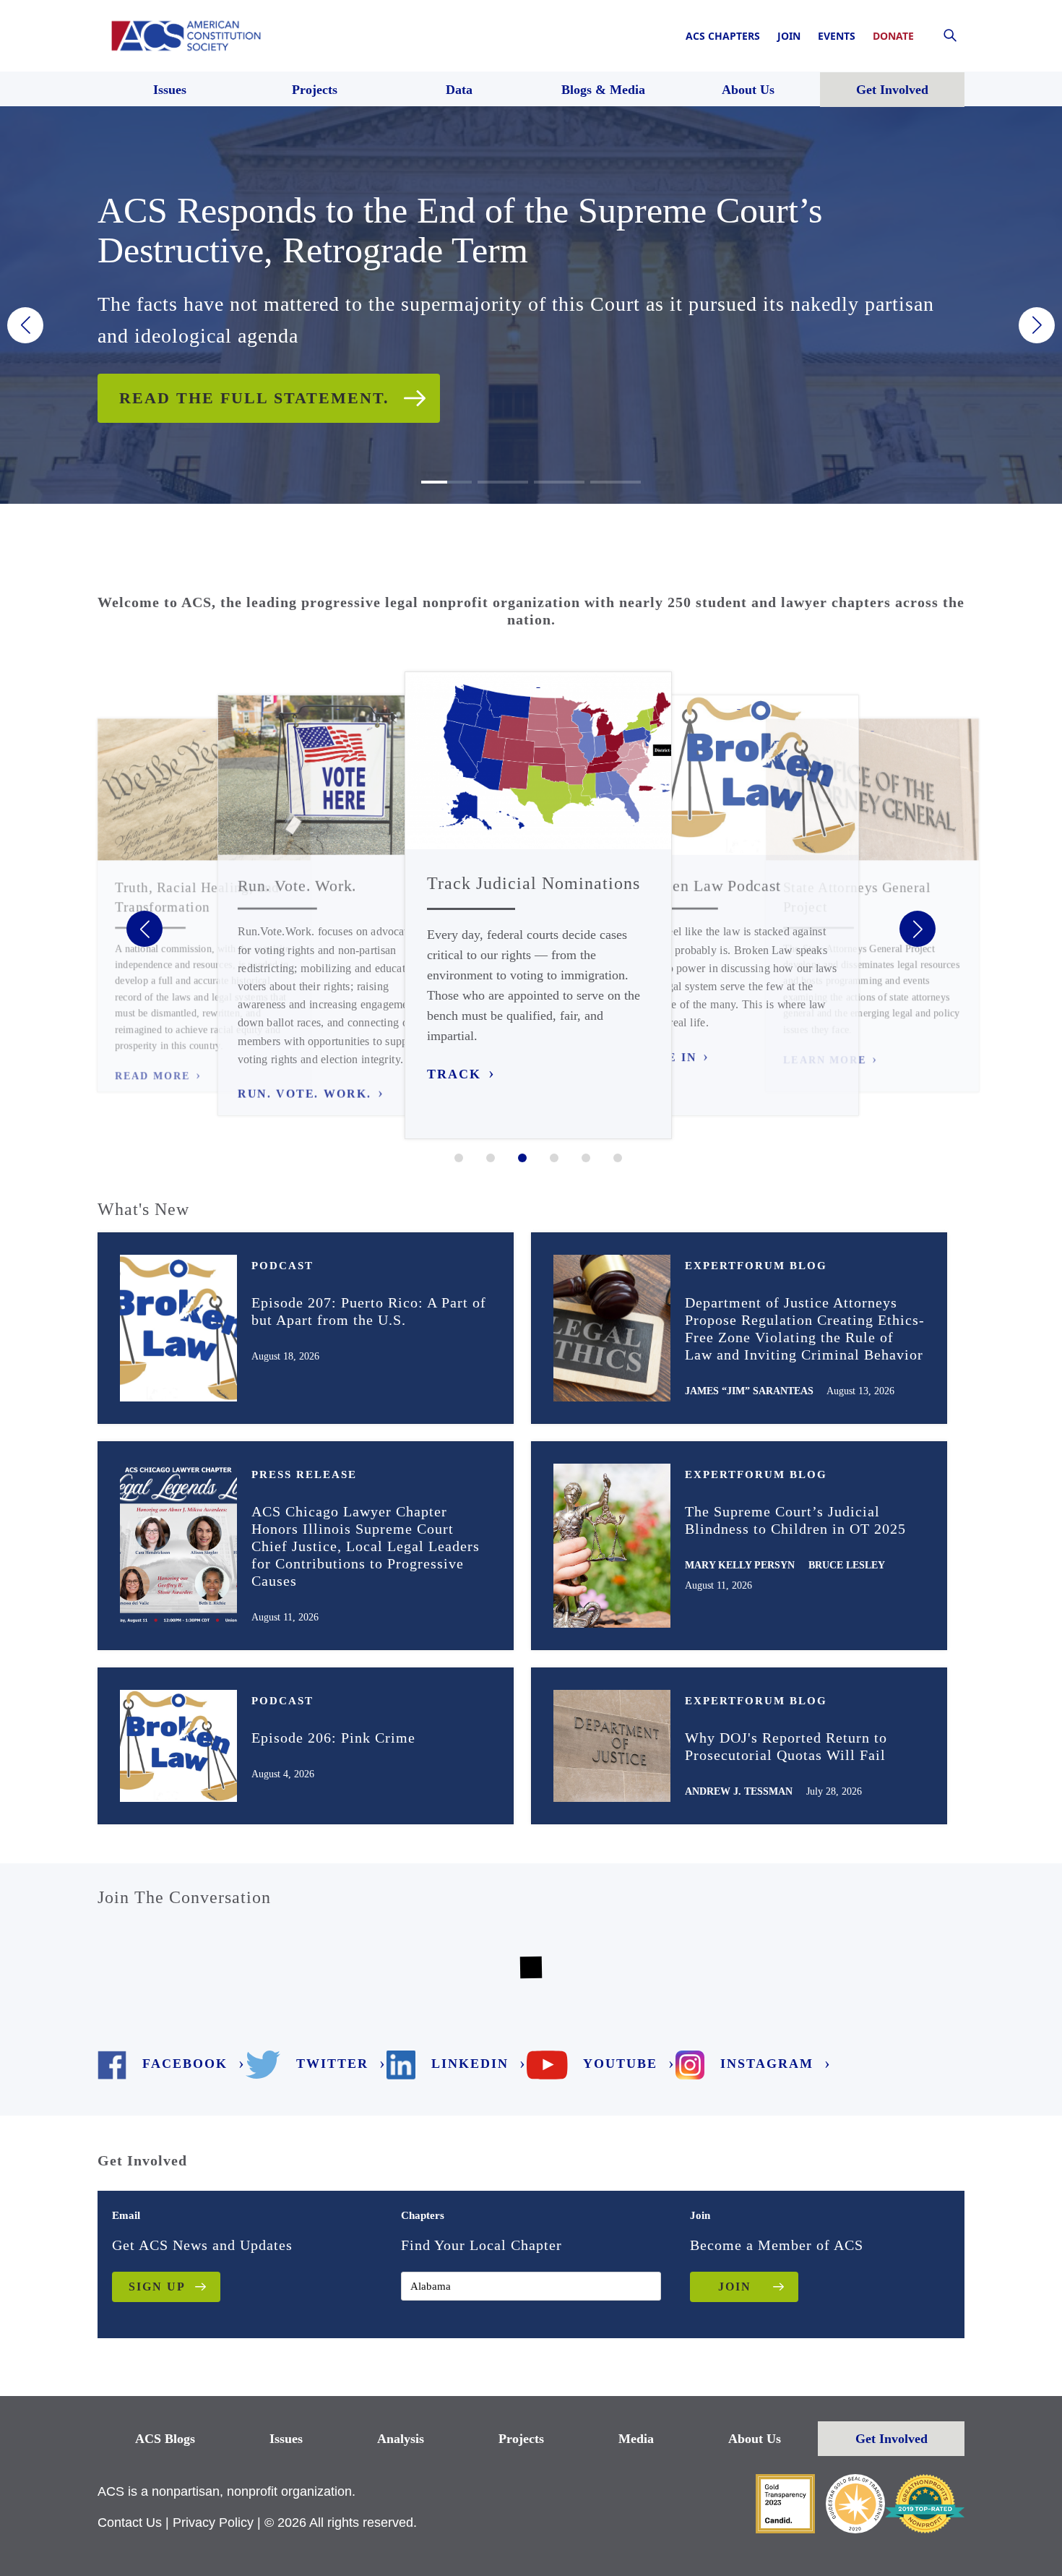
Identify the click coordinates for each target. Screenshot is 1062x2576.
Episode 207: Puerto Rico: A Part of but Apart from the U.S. (369, 1311)
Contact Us (130, 2523)
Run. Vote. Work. (305, 1094)
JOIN (735, 2287)
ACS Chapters (723, 36)
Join (789, 36)
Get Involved (892, 2439)
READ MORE (152, 1076)
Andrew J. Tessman (739, 1791)
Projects (521, 2439)
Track (454, 1074)
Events (837, 36)
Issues (286, 2439)
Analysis (401, 2439)
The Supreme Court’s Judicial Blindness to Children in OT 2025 (795, 1520)
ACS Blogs (165, 2439)
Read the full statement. (254, 398)
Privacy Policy (213, 2523)
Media (636, 2439)
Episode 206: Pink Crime (333, 1738)
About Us (755, 2439)
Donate (893, 36)
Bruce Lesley (847, 1565)
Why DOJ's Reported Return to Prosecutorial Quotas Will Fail (786, 1746)
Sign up (157, 2287)
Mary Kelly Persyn (740, 1565)
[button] (25, 325)
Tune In (668, 1057)
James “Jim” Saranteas (749, 1391)
